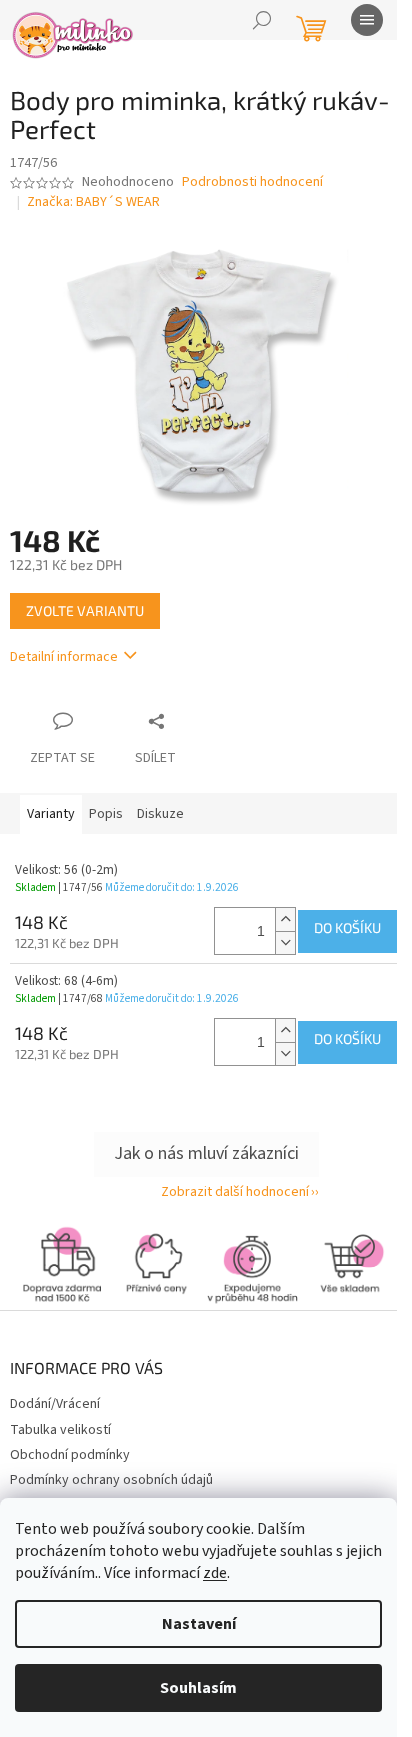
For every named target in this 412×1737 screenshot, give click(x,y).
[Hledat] (262, 20)
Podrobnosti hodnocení (252, 182)
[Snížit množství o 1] (285, 942)
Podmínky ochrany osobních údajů (111, 1480)
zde (215, 1573)
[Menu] (367, 20)
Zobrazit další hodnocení (235, 1192)
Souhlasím (198, 1688)
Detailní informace (64, 657)
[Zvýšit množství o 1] (285, 919)
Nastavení (199, 1624)
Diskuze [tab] (160, 814)
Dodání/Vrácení (55, 1404)
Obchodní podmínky (70, 1455)
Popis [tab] (106, 814)
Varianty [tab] (51, 814)
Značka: (93, 202)
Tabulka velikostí (60, 1430)
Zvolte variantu (85, 610)
